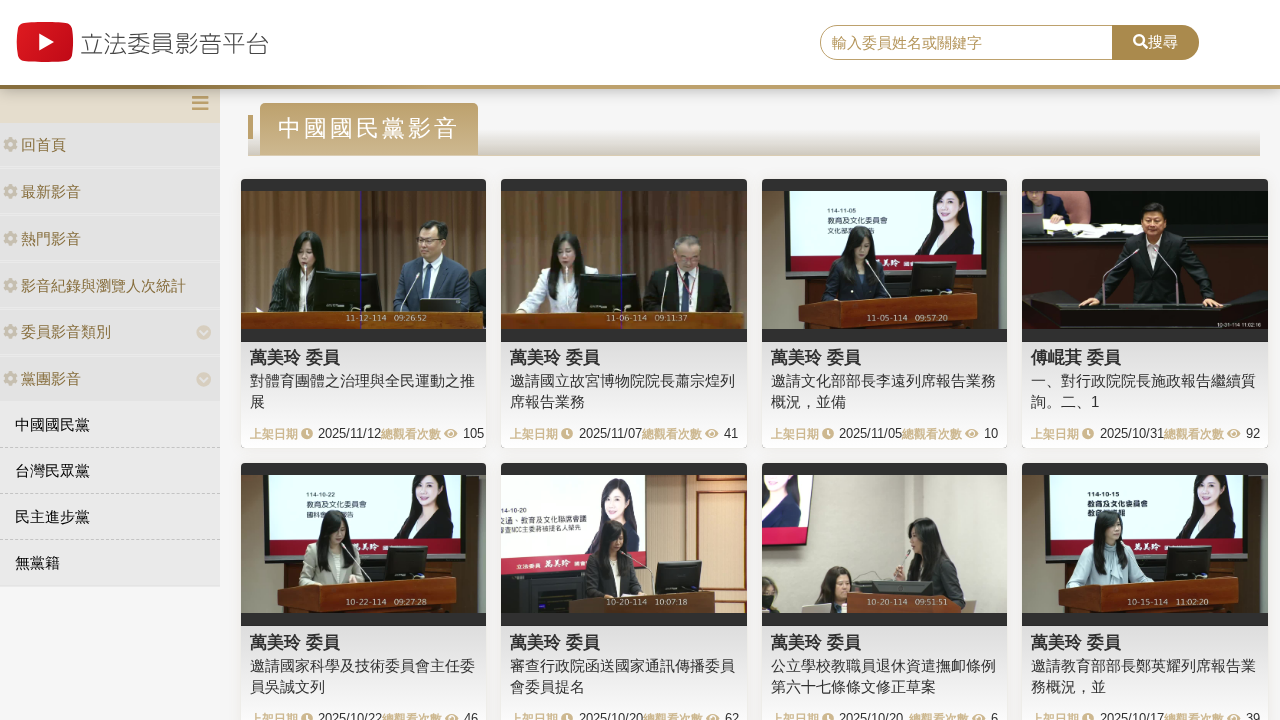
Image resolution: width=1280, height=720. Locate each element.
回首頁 (43, 144)
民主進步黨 (52, 516)
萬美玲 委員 (295, 357)
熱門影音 (51, 238)
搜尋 (1163, 41)
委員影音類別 (66, 331)
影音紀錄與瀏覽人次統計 (103, 285)
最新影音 (51, 191)
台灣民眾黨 (52, 470)
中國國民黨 (52, 424)
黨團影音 (51, 378)
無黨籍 (37, 562)
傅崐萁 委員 (1076, 357)
